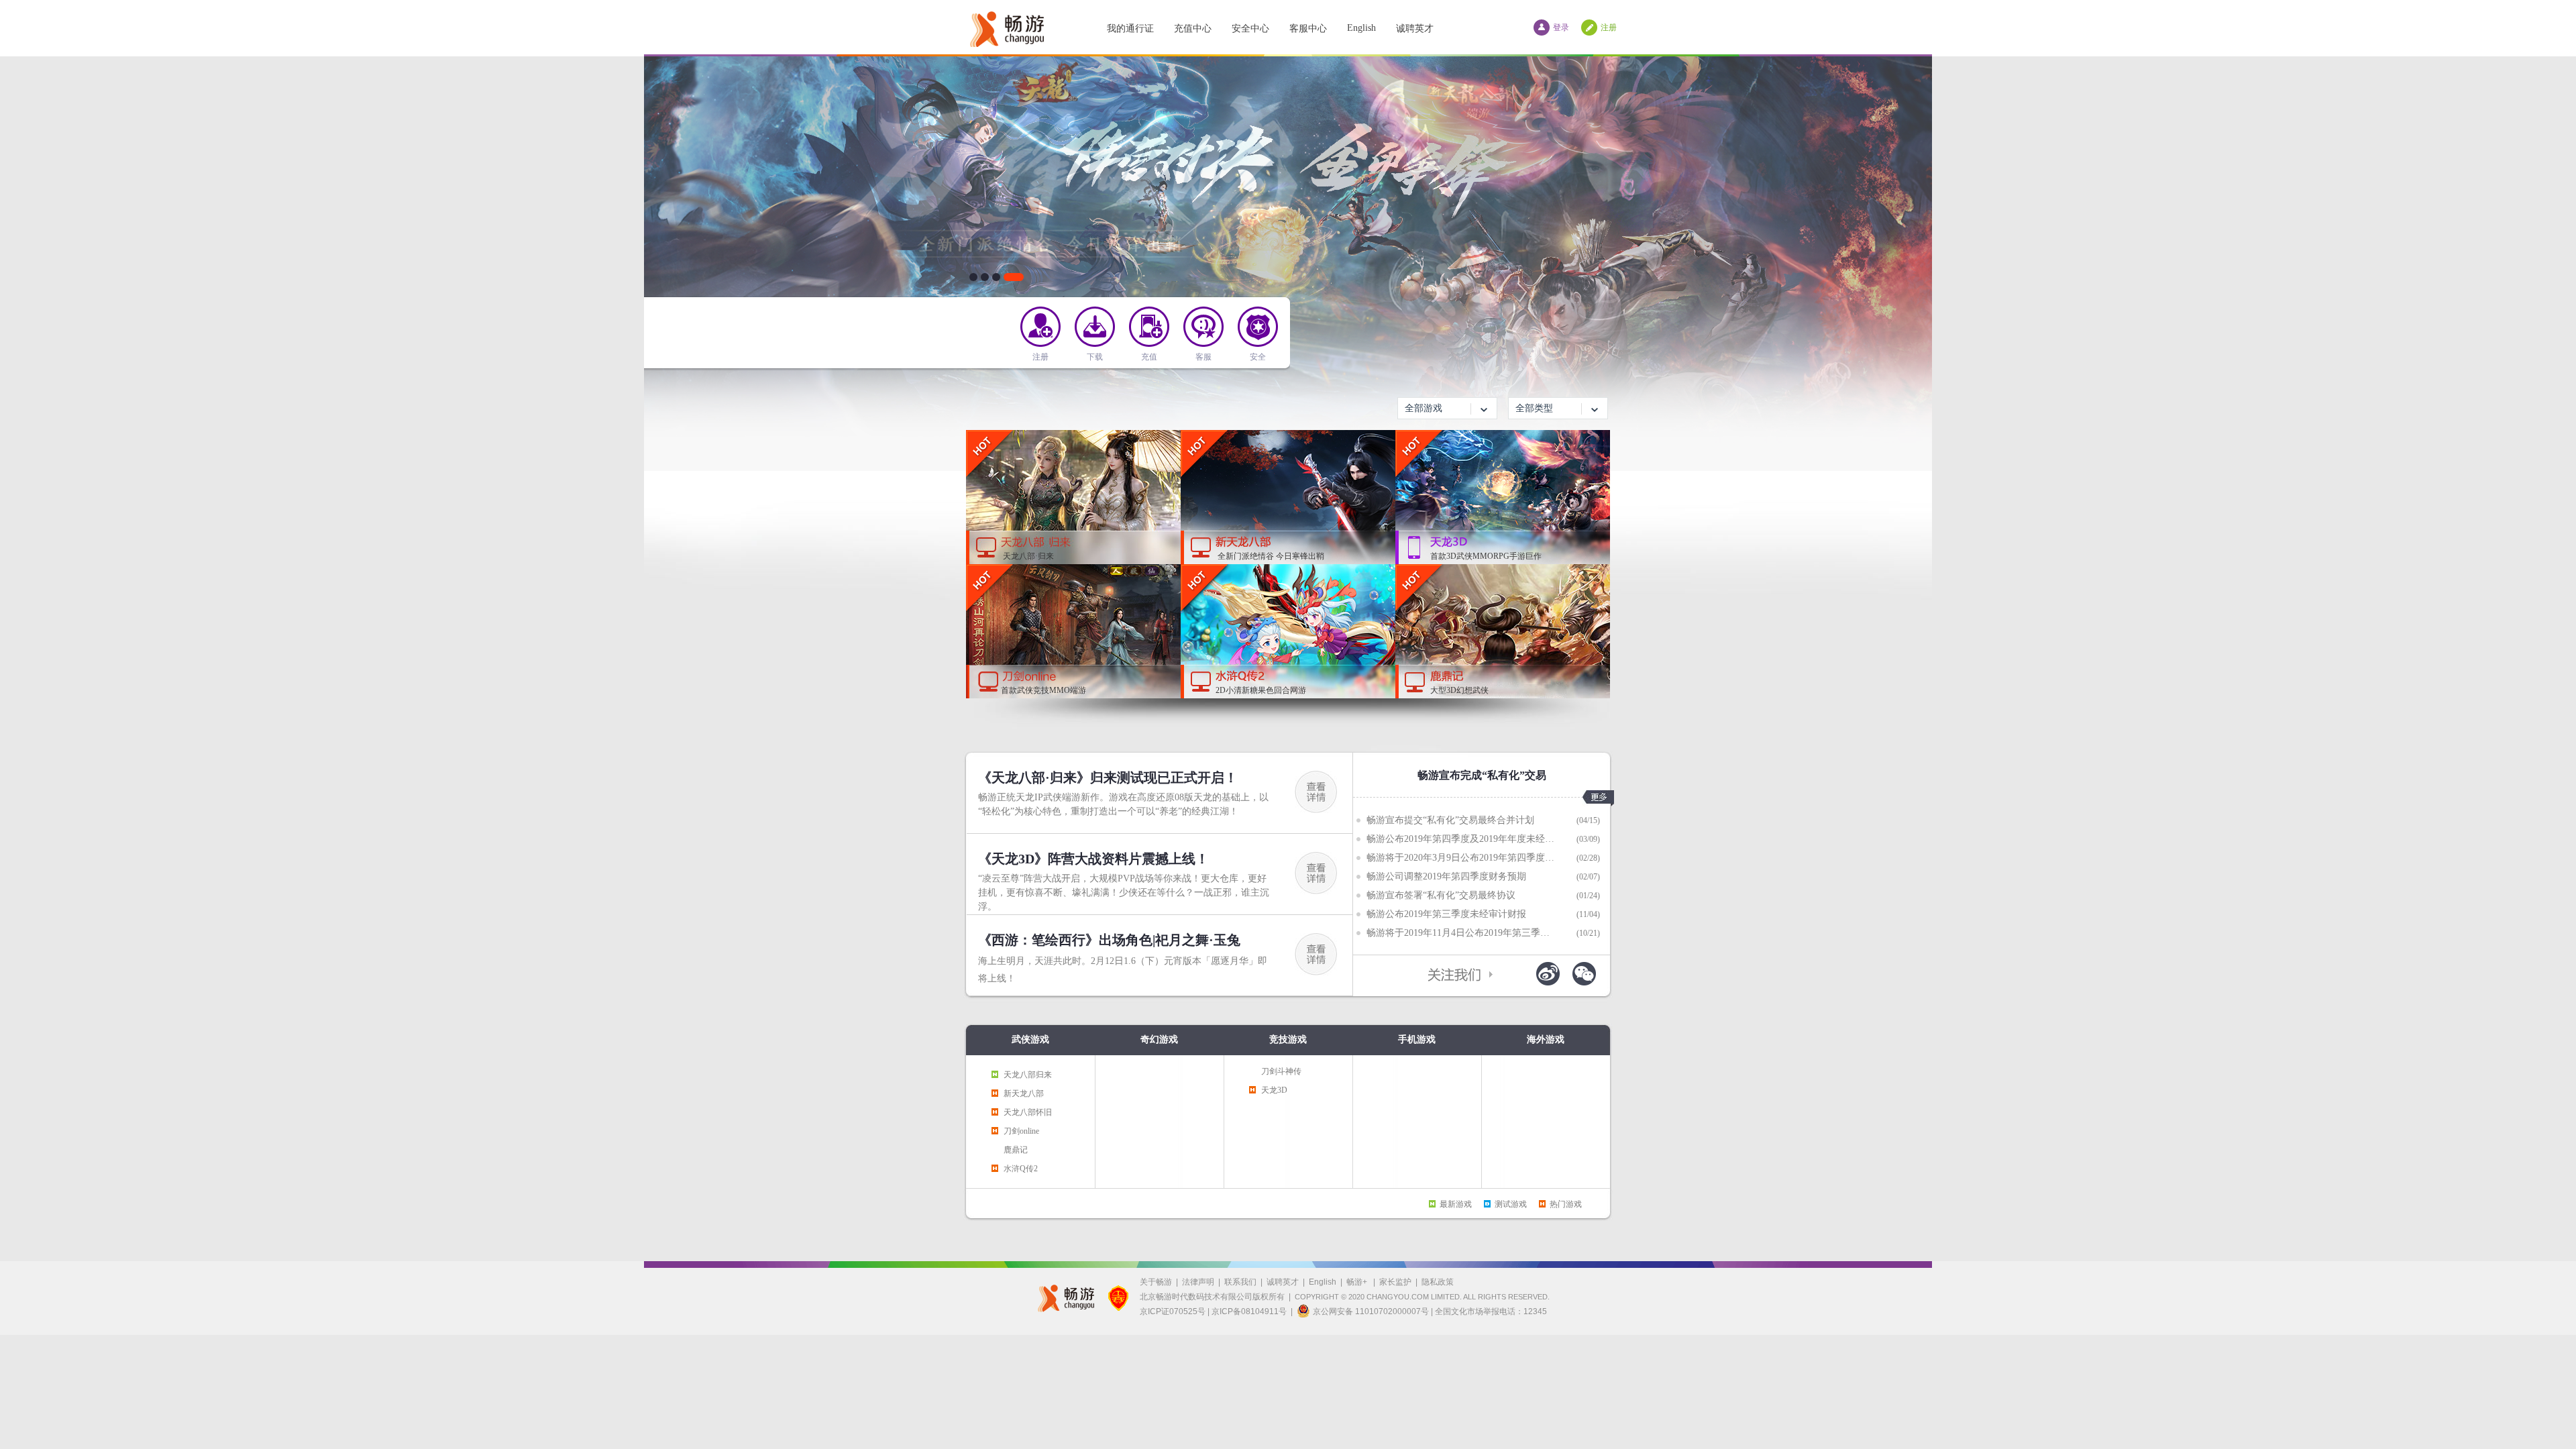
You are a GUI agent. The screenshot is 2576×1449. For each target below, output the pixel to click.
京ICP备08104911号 (1249, 1311)
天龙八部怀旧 (1028, 1112)
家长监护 (1395, 1282)
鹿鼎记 (1016, 1150)
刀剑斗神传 (1281, 1071)
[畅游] (1062, 1298)
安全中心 (1250, 29)
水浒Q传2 (1021, 1169)
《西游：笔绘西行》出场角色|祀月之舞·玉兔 (1109, 940)
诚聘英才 (1415, 29)
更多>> (1598, 798)
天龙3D (1274, 1090)
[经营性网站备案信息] (1118, 1298)
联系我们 (1240, 1282)
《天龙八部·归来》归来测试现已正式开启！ (1108, 777)
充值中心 (1193, 29)
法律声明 (1198, 1282)
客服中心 (1308, 29)
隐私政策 (1438, 1282)
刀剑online (1021, 1131)
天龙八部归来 (1028, 1075)
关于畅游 (1156, 1282)
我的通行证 (1130, 29)
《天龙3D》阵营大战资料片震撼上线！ (1093, 859)
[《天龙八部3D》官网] (1288, 264)
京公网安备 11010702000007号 (1371, 1311)
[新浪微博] (1548, 974)
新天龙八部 (1024, 1093)
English (1361, 28)
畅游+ (1358, 1282)
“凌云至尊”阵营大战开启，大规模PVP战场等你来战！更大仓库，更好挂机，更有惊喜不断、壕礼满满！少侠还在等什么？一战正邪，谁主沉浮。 (1124, 893)
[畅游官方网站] (1006, 27)
